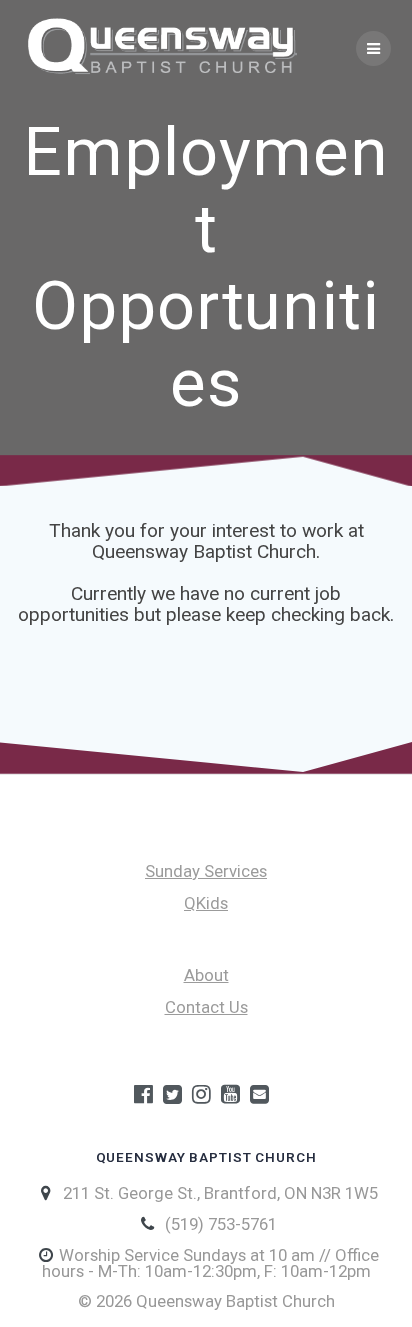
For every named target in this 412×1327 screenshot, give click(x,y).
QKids (206, 903)
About (206, 975)
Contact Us (206, 1007)
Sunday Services (206, 871)
